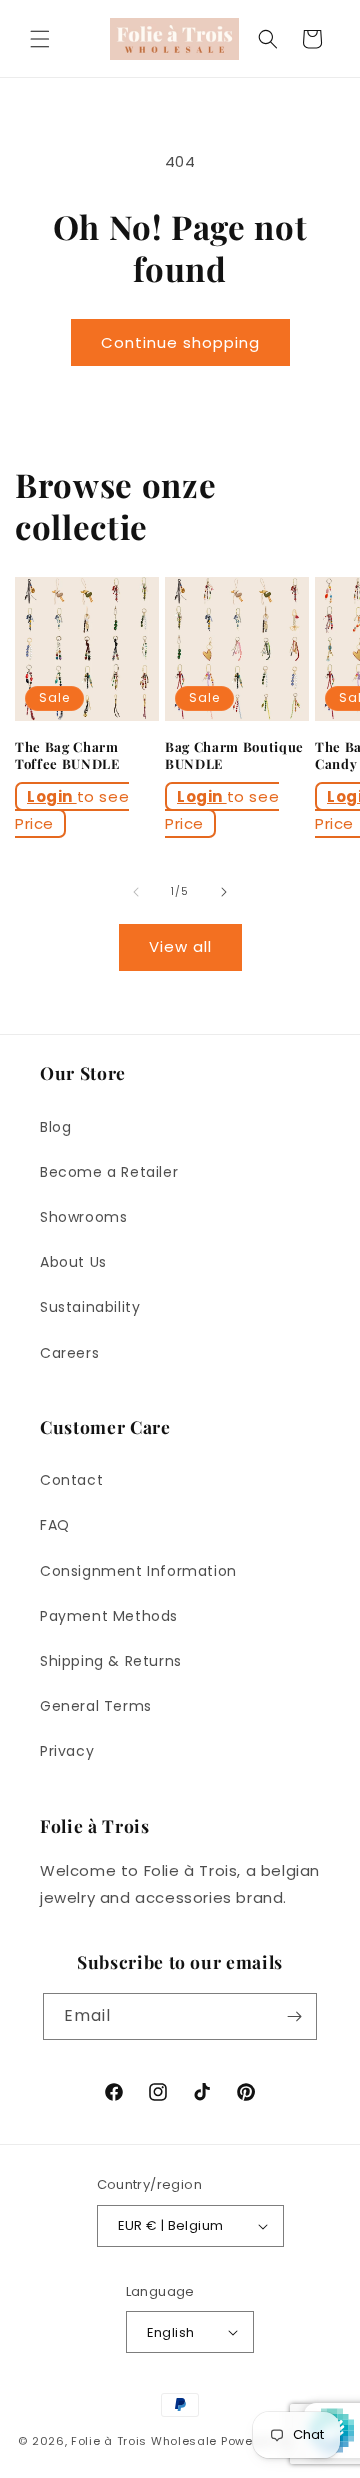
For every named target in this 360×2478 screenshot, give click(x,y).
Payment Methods (109, 1616)
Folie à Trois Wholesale (144, 2441)
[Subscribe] (294, 2016)
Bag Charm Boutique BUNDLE (234, 755)
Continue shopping (180, 342)
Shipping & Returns (111, 1661)
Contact (71, 1480)
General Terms (96, 1706)
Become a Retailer (109, 1172)
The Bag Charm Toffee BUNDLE (67, 755)
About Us (73, 1262)
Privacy (67, 1751)
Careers (69, 1353)
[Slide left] (136, 892)
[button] (40, 39)
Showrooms (83, 1217)
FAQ (55, 1525)
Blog (55, 1127)
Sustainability (90, 1307)
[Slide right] (224, 892)
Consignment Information (138, 1571)
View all (180, 946)
